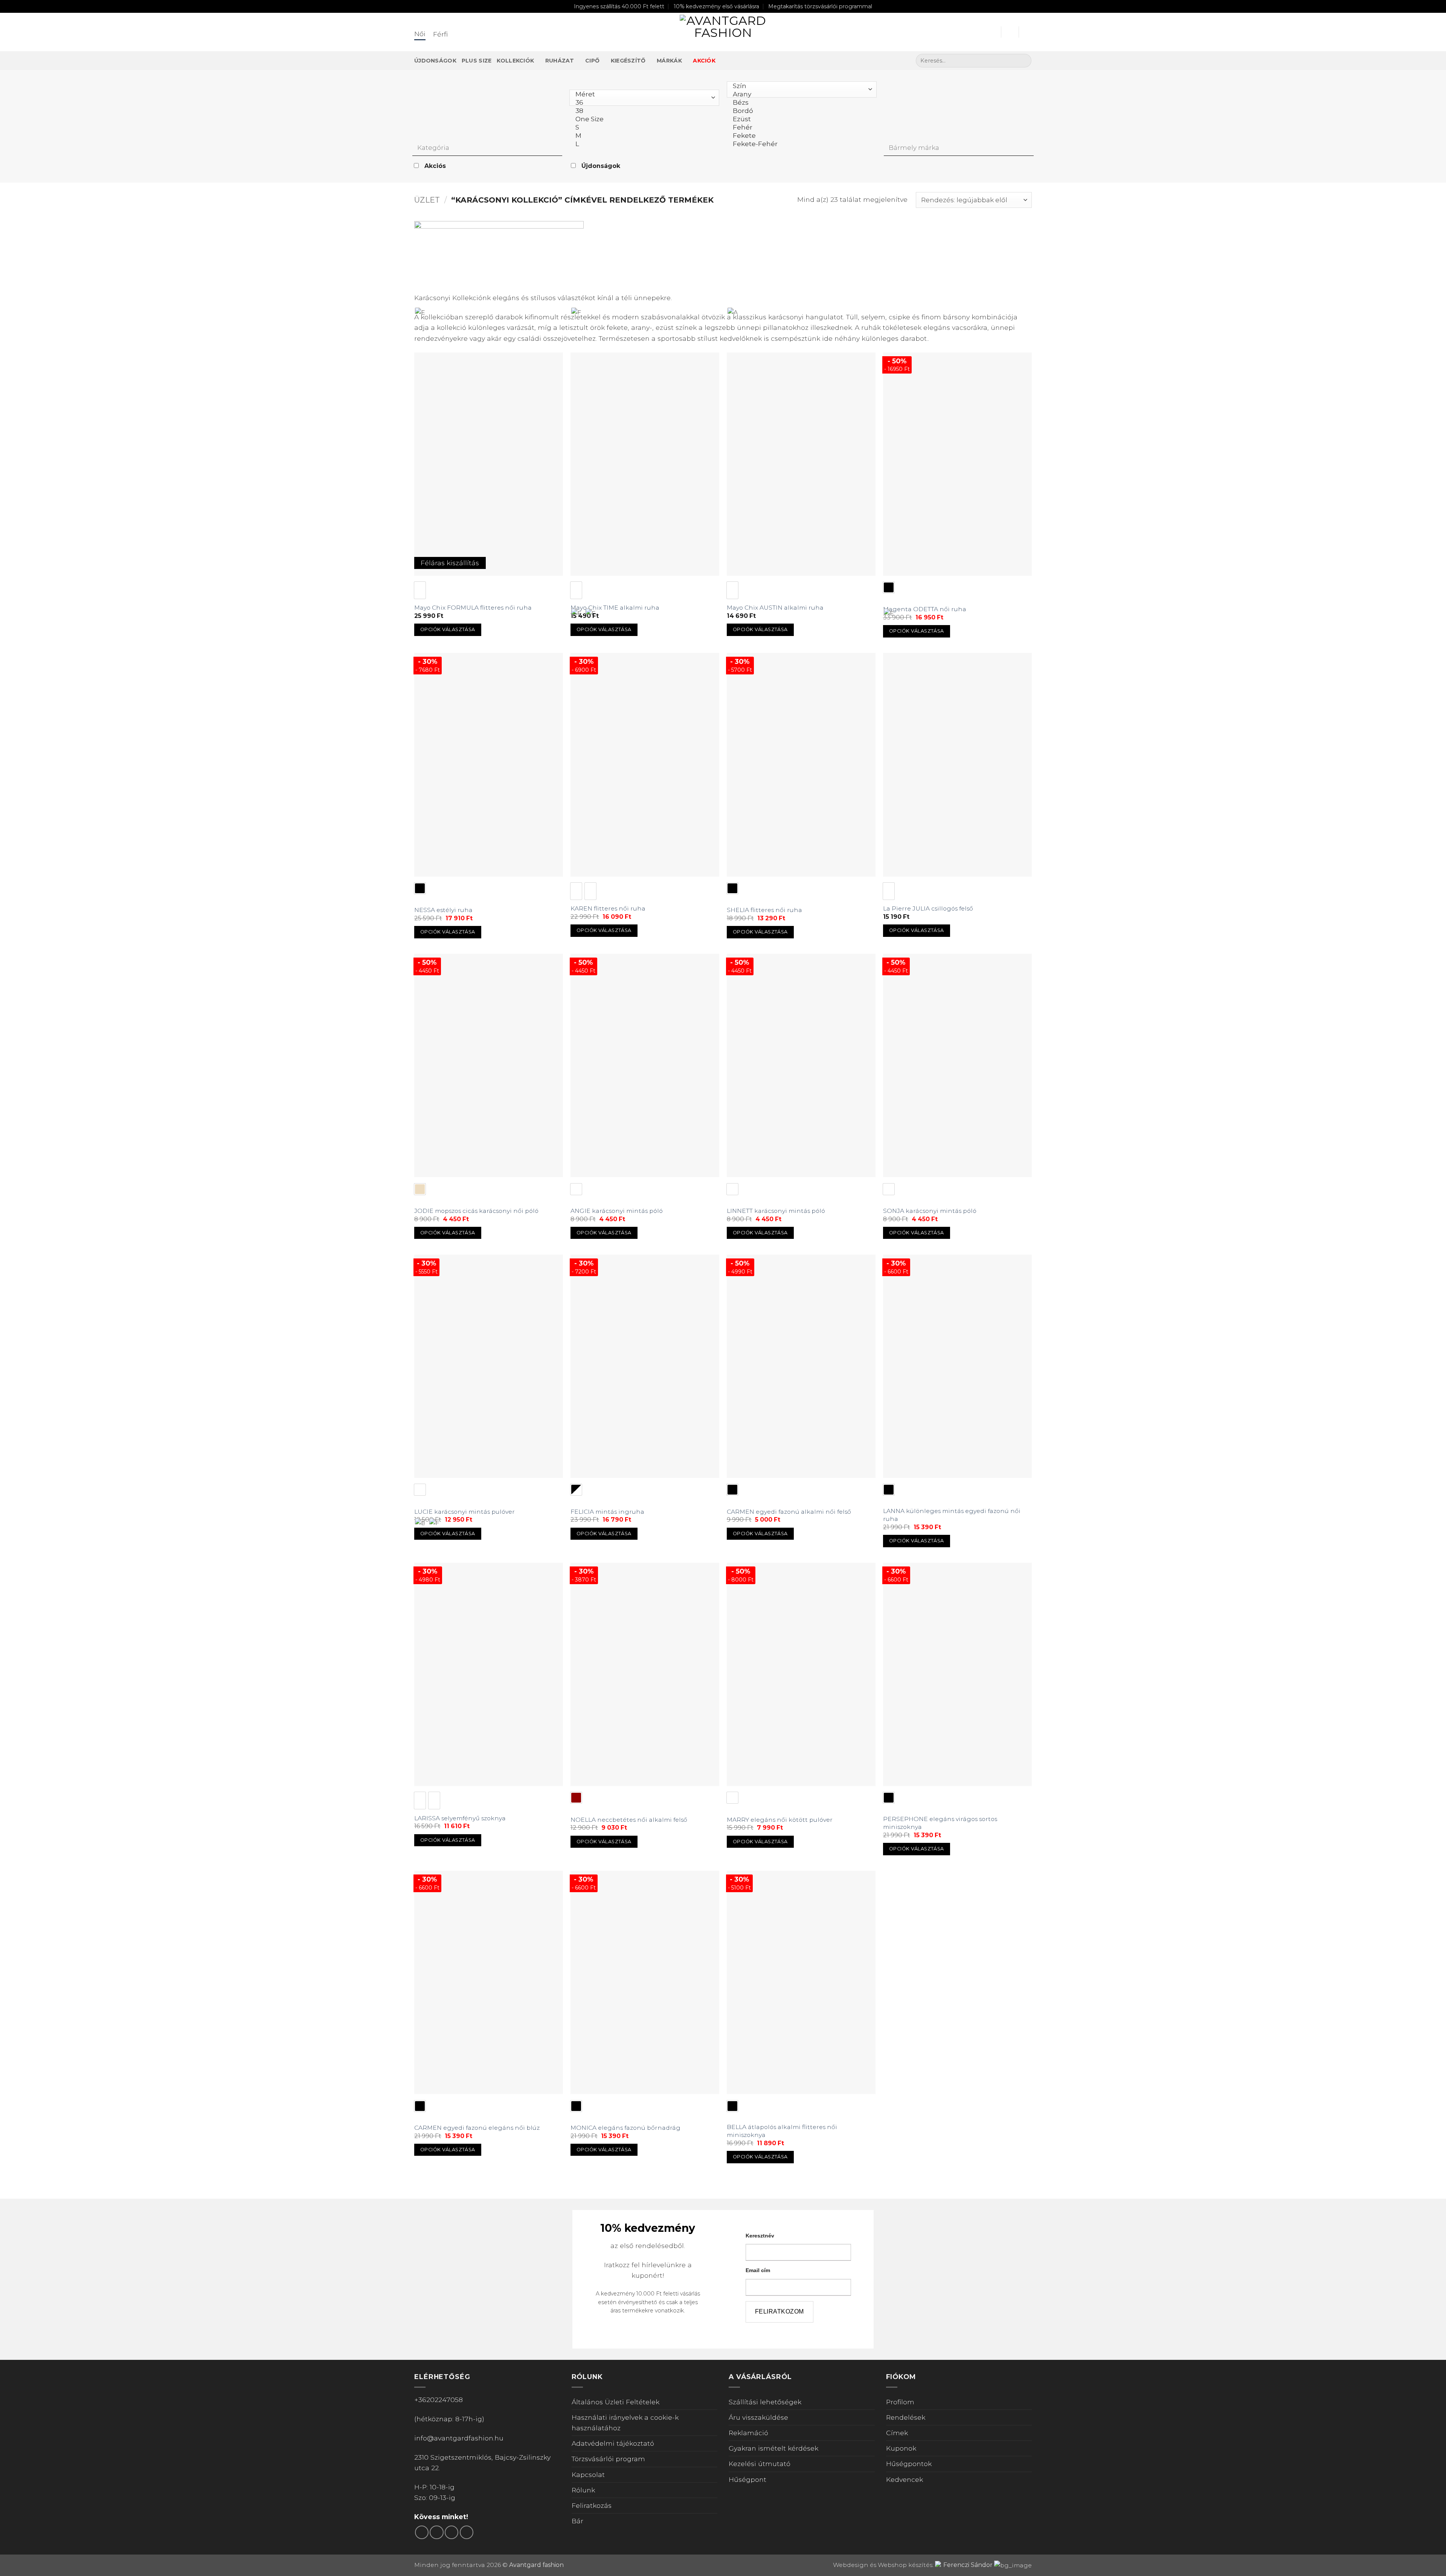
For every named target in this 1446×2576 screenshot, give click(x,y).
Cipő (592, 61)
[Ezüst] (800, 119)
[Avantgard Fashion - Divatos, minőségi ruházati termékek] (723, 32)
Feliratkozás (592, 2505)
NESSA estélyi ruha (443, 910)
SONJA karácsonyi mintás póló (930, 1211)
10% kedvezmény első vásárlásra (716, 6)
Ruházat (560, 61)
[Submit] (1023, 61)
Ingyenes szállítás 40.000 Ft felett (619, 6)
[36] (642, 102)
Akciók (704, 61)
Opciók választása (448, 629)
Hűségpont (747, 2479)
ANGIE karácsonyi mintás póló (617, 1211)
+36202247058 (439, 2400)
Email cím (758, 2270)
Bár (577, 2521)
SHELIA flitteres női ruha (764, 910)
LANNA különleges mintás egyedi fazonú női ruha (952, 1515)
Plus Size (477, 61)
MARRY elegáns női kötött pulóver (780, 1820)
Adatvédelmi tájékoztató (613, 2443)
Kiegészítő (628, 61)
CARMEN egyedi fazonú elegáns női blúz (477, 2128)
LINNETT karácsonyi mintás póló (776, 1211)
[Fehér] (800, 127)
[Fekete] (800, 136)
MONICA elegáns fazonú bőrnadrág (625, 2128)
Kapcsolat (588, 2475)
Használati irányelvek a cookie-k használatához (625, 2423)
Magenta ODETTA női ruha (925, 609)
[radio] (420, 590)
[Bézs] (800, 102)
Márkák (669, 61)
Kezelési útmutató (760, 2464)
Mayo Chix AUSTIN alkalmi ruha (775, 608)
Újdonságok (435, 61)
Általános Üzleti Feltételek (615, 2402)
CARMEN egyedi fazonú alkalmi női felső (789, 1512)
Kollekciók (515, 61)
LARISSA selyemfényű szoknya (460, 1818)
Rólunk (583, 2490)
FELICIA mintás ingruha (607, 1512)
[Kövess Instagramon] (436, 2532)
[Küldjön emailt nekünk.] (451, 2532)
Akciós (435, 166)
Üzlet (427, 200)
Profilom (900, 2402)
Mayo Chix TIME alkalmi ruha (615, 608)
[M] (642, 136)
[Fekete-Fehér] (800, 144)
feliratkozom (779, 2311)
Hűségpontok (909, 2464)
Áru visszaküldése (758, 2417)
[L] (642, 144)
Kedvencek (905, 2479)
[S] (642, 127)
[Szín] (800, 86)
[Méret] (642, 94)
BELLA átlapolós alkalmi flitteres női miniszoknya (782, 2131)
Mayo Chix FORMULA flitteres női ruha (473, 608)
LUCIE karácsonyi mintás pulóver (464, 1512)
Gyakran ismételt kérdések (773, 2448)
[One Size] (642, 119)
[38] (642, 111)
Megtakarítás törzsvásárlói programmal (820, 6)
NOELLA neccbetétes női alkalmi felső (629, 1820)
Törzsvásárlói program (608, 2459)
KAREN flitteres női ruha (608, 908)
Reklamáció (748, 2433)
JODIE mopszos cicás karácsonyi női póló (476, 1211)
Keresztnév (760, 2236)
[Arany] (800, 94)
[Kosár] (1028, 32)
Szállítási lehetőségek (765, 2402)
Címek (897, 2433)
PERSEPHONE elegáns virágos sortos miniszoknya (940, 1823)
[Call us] (467, 2532)
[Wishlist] (1010, 32)
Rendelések (906, 2417)
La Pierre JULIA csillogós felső (928, 908)
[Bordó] (800, 111)
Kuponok (901, 2448)
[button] (992, 32)
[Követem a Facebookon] (422, 2532)
